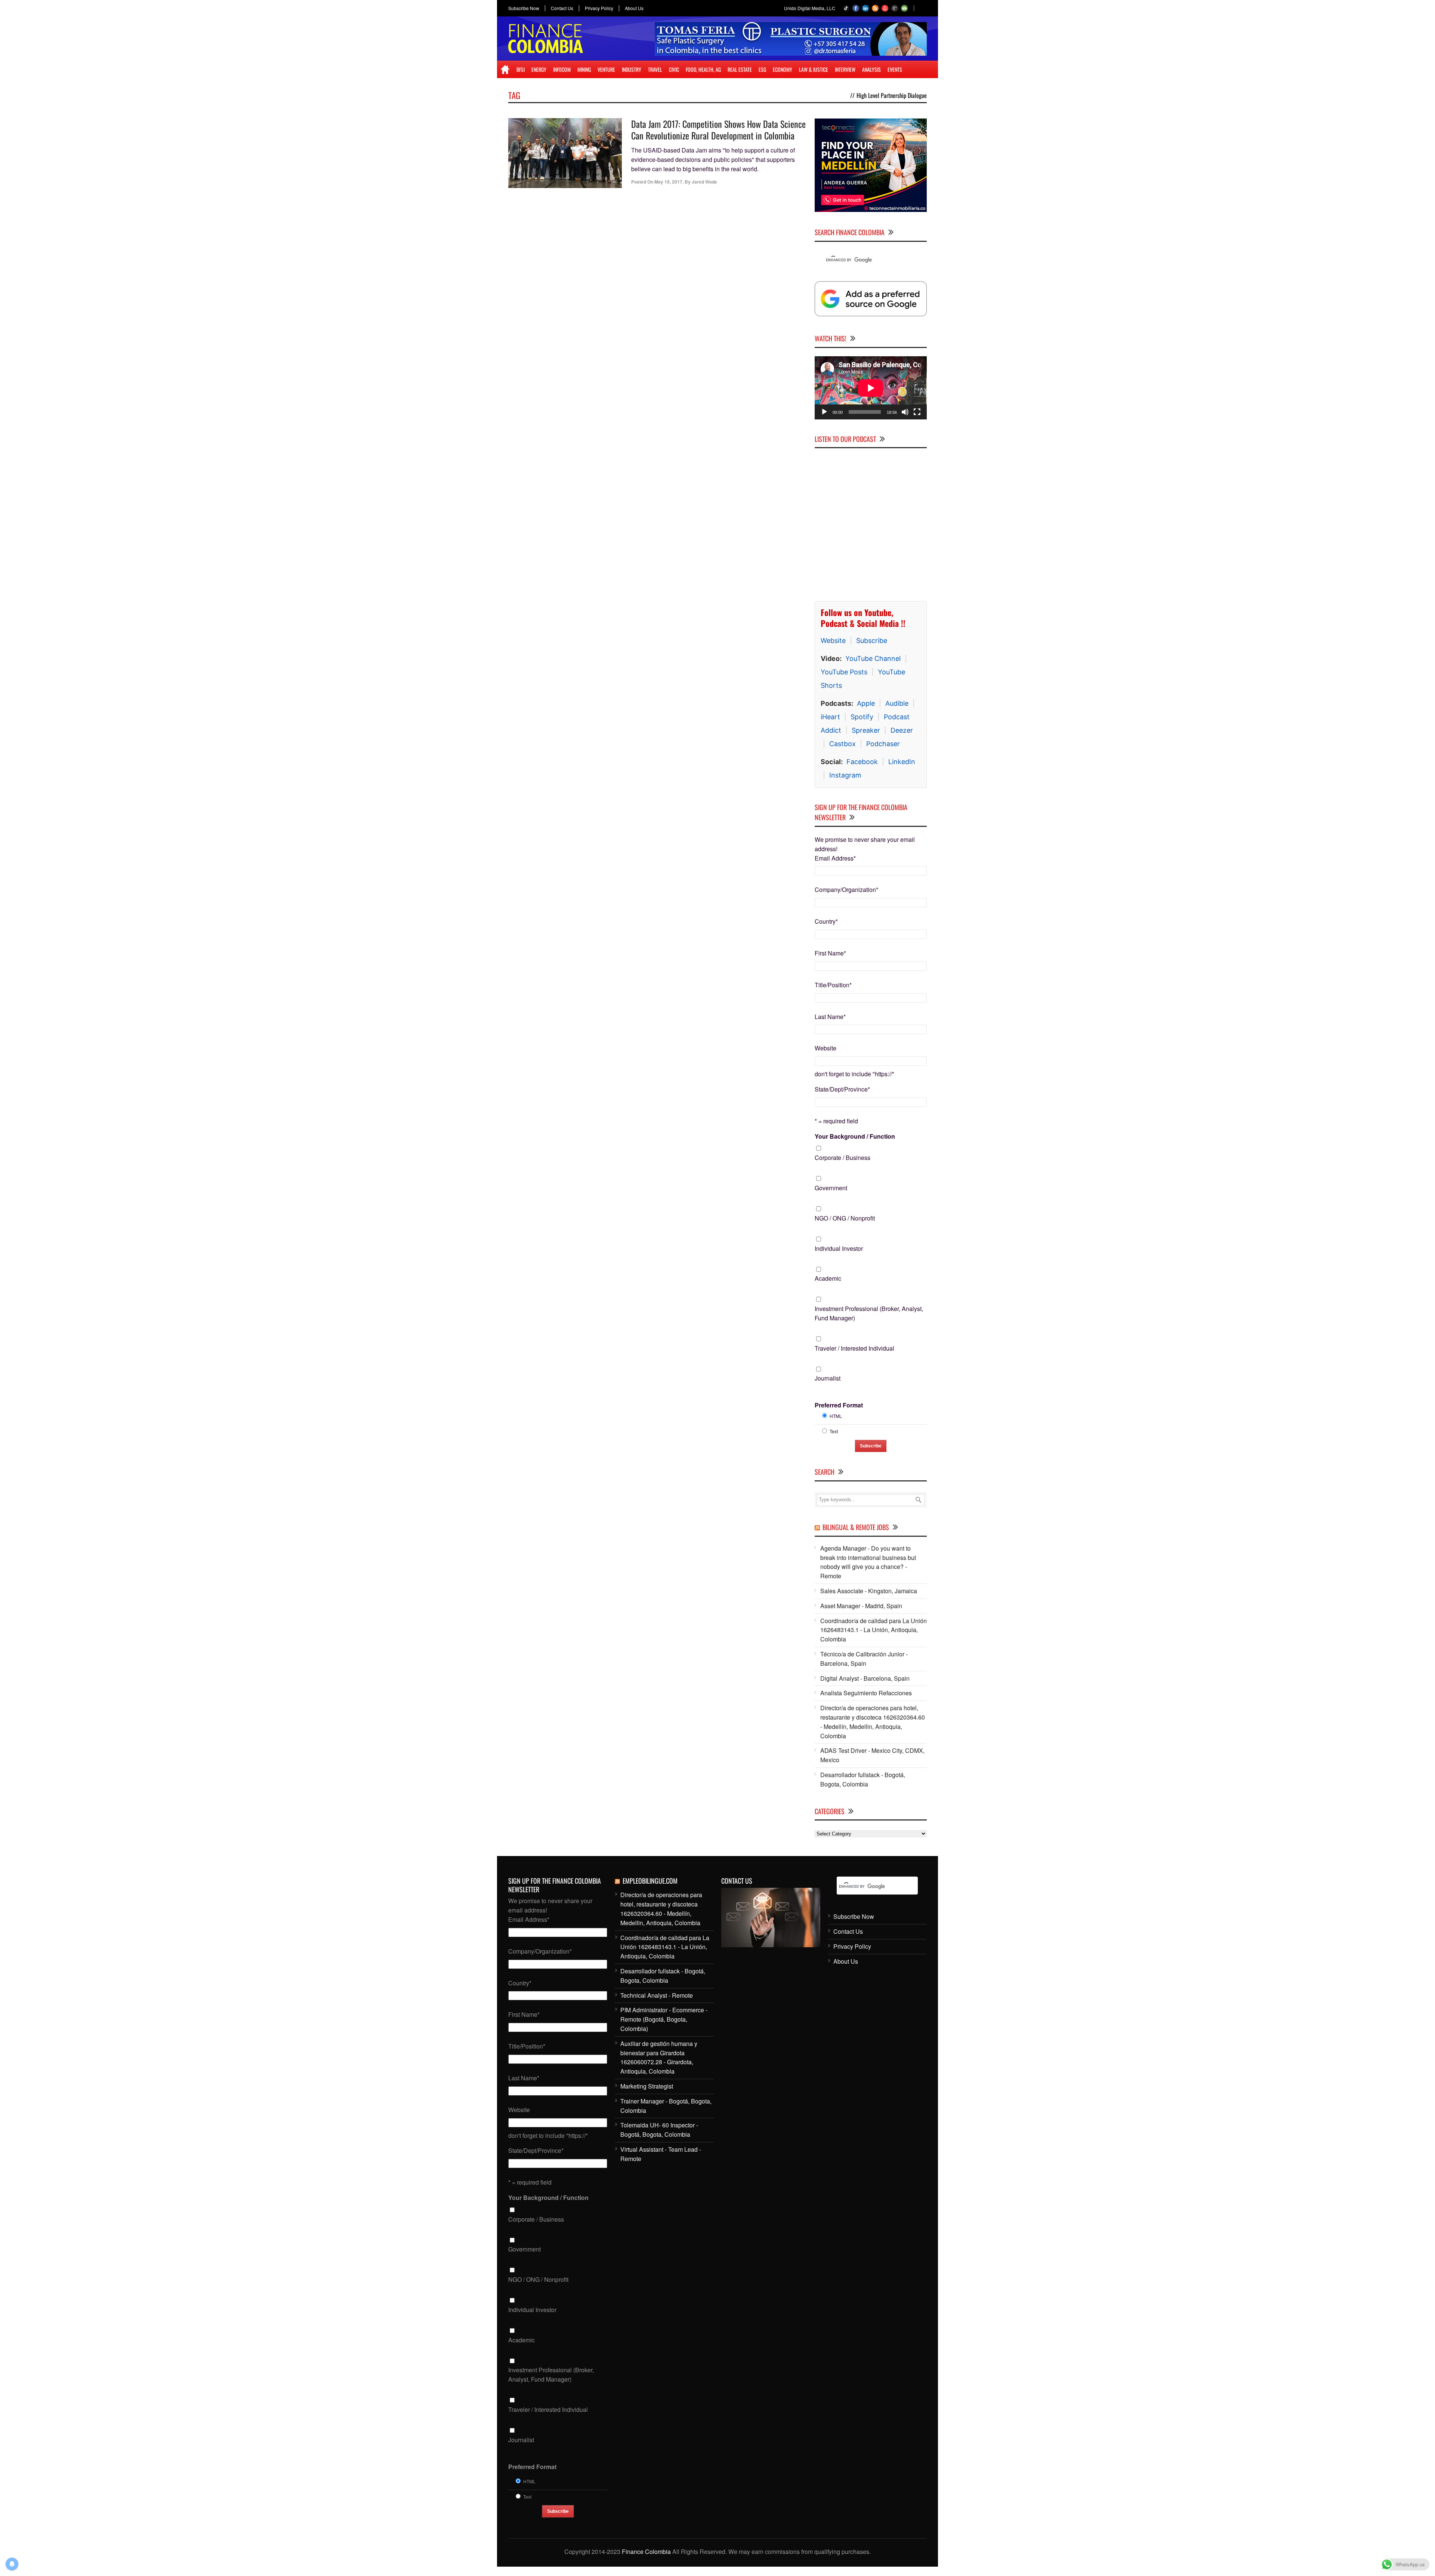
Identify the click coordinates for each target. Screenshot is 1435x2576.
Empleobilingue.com (650, 1881)
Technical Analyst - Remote (657, 1995)
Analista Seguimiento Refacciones (866, 1693)
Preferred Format (839, 1405)
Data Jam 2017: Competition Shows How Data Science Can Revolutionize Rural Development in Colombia (718, 130)
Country (826, 921)
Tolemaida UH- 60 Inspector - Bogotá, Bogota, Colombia (659, 2130)
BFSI (521, 69)
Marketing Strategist (647, 2086)
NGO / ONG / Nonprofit (845, 1218)
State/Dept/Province (842, 1089)
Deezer (902, 730)
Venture (606, 69)
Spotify (862, 717)
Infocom (562, 69)
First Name (830, 953)
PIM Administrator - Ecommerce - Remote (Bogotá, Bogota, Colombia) (664, 2019)
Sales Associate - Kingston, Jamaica (869, 1591)
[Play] (824, 412)
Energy (539, 69)
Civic (674, 69)
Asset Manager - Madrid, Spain (861, 1606)
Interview (845, 69)
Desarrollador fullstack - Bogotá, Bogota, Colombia (863, 1779)
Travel (655, 69)
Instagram (845, 775)
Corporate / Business (843, 1158)
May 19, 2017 (668, 182)
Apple (866, 703)
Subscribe (872, 641)
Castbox (843, 744)
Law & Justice (814, 69)
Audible (897, 703)
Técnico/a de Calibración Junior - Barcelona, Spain (864, 1659)
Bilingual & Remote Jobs (856, 1527)
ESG (762, 69)
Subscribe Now (524, 8)
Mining (584, 69)
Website (833, 641)
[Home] (505, 70)
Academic (828, 1278)
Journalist (828, 1378)
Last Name (830, 1017)
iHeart (830, 717)
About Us (634, 8)
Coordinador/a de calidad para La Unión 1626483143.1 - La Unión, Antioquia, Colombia (874, 1630)
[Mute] (905, 412)
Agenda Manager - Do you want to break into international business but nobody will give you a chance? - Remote (868, 1562)
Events (895, 69)
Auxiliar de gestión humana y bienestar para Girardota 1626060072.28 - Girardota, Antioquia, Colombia (659, 2057)
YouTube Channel (873, 658)
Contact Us (562, 8)
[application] (871, 388)
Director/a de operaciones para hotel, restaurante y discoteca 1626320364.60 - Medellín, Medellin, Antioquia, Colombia (873, 1722)
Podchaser (883, 744)
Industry (632, 69)
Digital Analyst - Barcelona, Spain (865, 1678)
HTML (836, 1416)
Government (831, 1188)
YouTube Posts (844, 672)
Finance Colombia (646, 2552)
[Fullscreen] (917, 412)
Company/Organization (846, 890)
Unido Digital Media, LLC (810, 8)
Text (834, 1431)
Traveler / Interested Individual (854, 1348)
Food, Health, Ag (703, 69)
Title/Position (833, 985)
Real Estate (740, 69)
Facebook (862, 762)
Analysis (871, 69)
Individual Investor (839, 1248)
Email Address (835, 858)
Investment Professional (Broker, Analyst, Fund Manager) (869, 1313)
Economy (783, 69)
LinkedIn (902, 762)
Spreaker (866, 730)
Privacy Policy (599, 8)
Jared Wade (704, 182)
